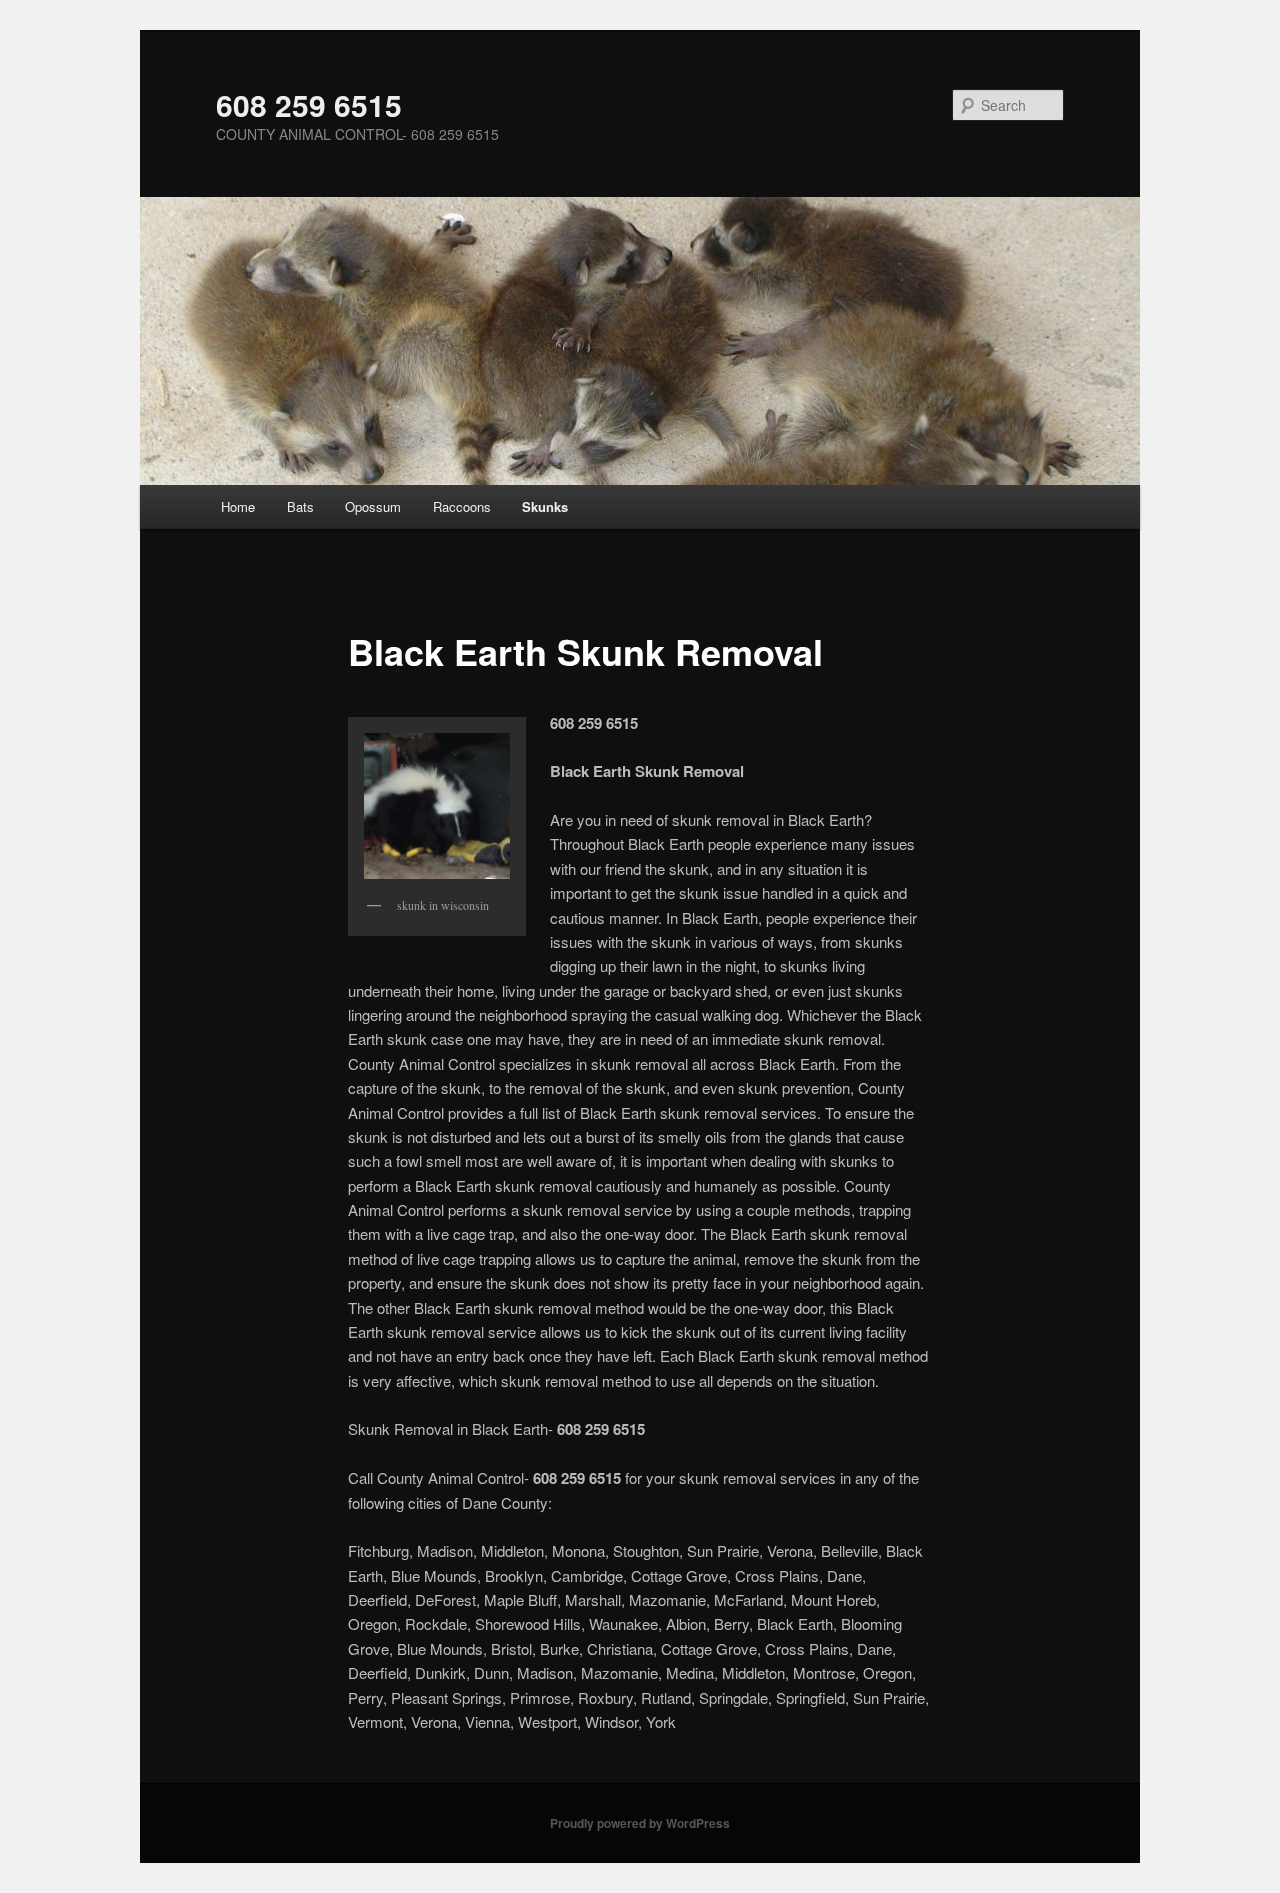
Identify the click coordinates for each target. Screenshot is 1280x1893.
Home (238, 506)
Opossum (373, 506)
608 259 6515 (309, 104)
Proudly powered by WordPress (640, 1823)
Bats (300, 506)
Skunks (545, 506)
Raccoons (462, 506)
